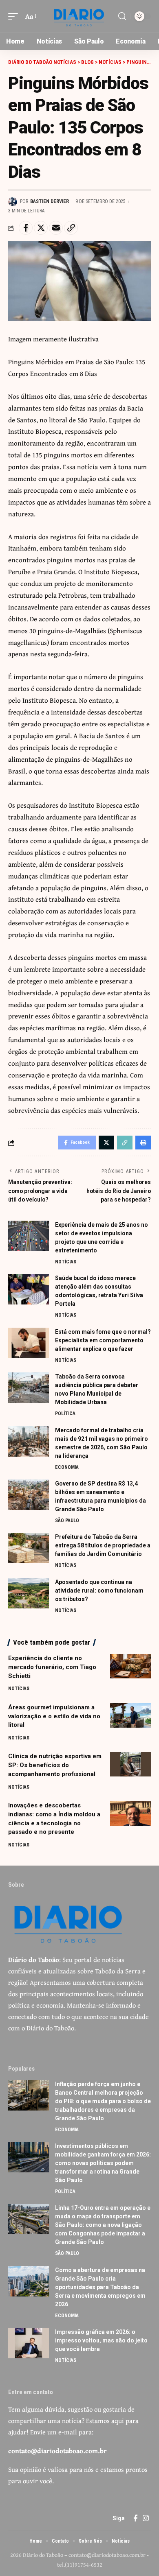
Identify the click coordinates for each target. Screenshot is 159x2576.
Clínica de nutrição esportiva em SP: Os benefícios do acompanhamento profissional (55, 1765)
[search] (122, 16)
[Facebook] (136, 2518)
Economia (67, 1467)
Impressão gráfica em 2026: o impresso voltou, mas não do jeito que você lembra (101, 2340)
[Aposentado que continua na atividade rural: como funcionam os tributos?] (29, 1593)
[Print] (143, 1143)
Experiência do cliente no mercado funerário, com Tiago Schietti (52, 1667)
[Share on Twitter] (41, 228)
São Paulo (67, 1521)
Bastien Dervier (50, 201)
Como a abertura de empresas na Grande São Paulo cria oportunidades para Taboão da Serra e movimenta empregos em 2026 (100, 2287)
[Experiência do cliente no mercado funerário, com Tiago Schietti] (130, 1666)
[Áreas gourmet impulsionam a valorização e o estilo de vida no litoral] (130, 1715)
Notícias (66, 1262)
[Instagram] (146, 2518)
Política (65, 1414)
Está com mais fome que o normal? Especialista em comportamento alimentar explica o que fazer (103, 1340)
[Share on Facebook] (26, 228)
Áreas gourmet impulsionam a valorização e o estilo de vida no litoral (54, 1716)
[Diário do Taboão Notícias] (79, 16)
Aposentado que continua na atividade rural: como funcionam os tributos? (99, 1591)
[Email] (56, 228)
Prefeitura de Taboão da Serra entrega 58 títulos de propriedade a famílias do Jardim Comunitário (103, 1545)
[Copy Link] (71, 228)
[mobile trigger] (15, 16)
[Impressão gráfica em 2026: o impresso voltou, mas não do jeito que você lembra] (29, 2343)
